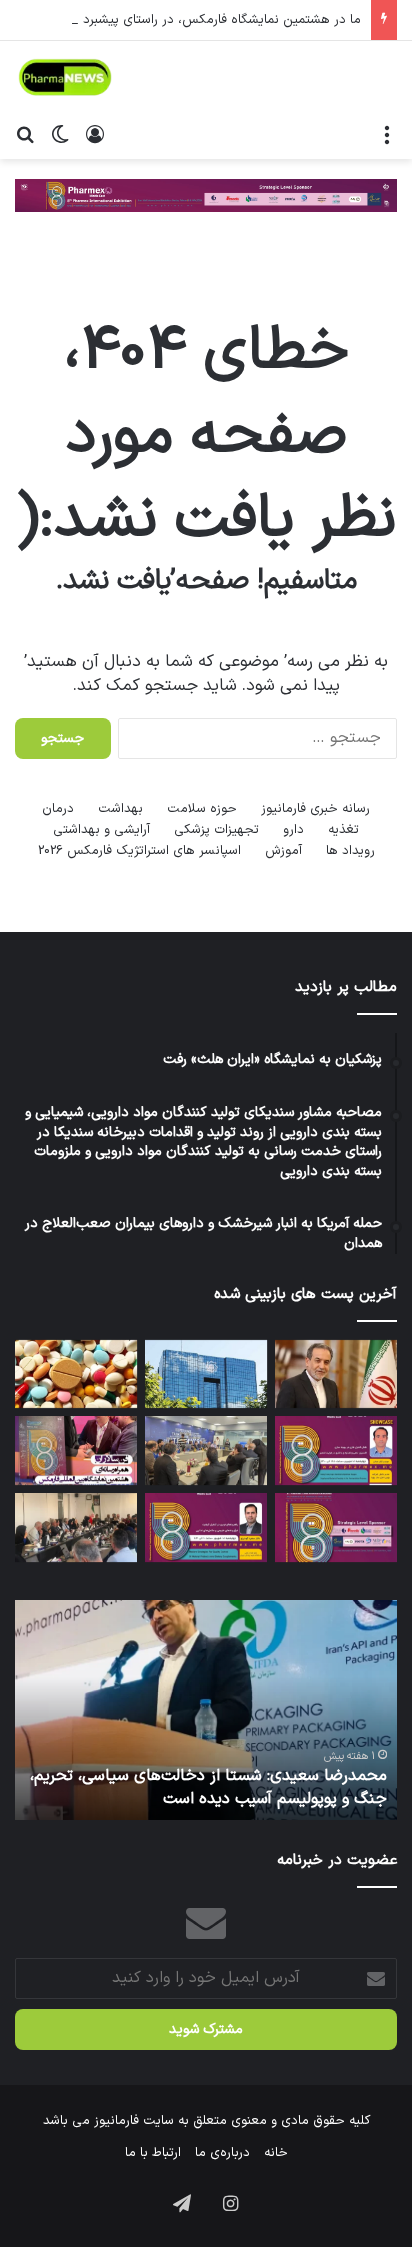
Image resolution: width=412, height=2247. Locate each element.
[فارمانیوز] (65, 77)
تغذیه (343, 830)
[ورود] (95, 134)
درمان (58, 809)
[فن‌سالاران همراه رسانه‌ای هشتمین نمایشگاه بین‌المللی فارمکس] (76, 1450)
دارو (293, 830)
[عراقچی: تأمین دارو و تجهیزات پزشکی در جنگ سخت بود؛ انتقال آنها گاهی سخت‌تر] (336, 1374)
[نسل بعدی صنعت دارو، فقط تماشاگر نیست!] (336, 1527)
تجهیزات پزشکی (216, 830)
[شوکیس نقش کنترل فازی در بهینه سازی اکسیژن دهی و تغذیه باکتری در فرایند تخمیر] (336, 1450)
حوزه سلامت (202, 809)
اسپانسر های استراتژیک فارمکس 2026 (139, 851)
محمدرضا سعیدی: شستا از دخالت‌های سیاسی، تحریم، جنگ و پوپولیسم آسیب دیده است (208, 1787)
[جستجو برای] (25, 134)
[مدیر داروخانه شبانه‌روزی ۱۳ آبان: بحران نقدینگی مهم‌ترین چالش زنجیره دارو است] (76, 1374)
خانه (276, 2153)
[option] (206, 1710)
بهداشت (120, 809)
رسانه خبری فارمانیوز (315, 809)
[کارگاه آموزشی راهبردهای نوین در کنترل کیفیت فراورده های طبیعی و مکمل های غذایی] (206, 1527)
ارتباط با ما (153, 2153)
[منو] (387, 134)
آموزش (283, 851)
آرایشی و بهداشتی (101, 830)
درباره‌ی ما (222, 2153)
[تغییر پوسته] (60, 134)
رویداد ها (350, 851)
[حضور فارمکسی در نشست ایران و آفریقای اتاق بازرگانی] (76, 1527)
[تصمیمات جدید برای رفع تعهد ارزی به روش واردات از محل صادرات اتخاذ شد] (206, 1374)
